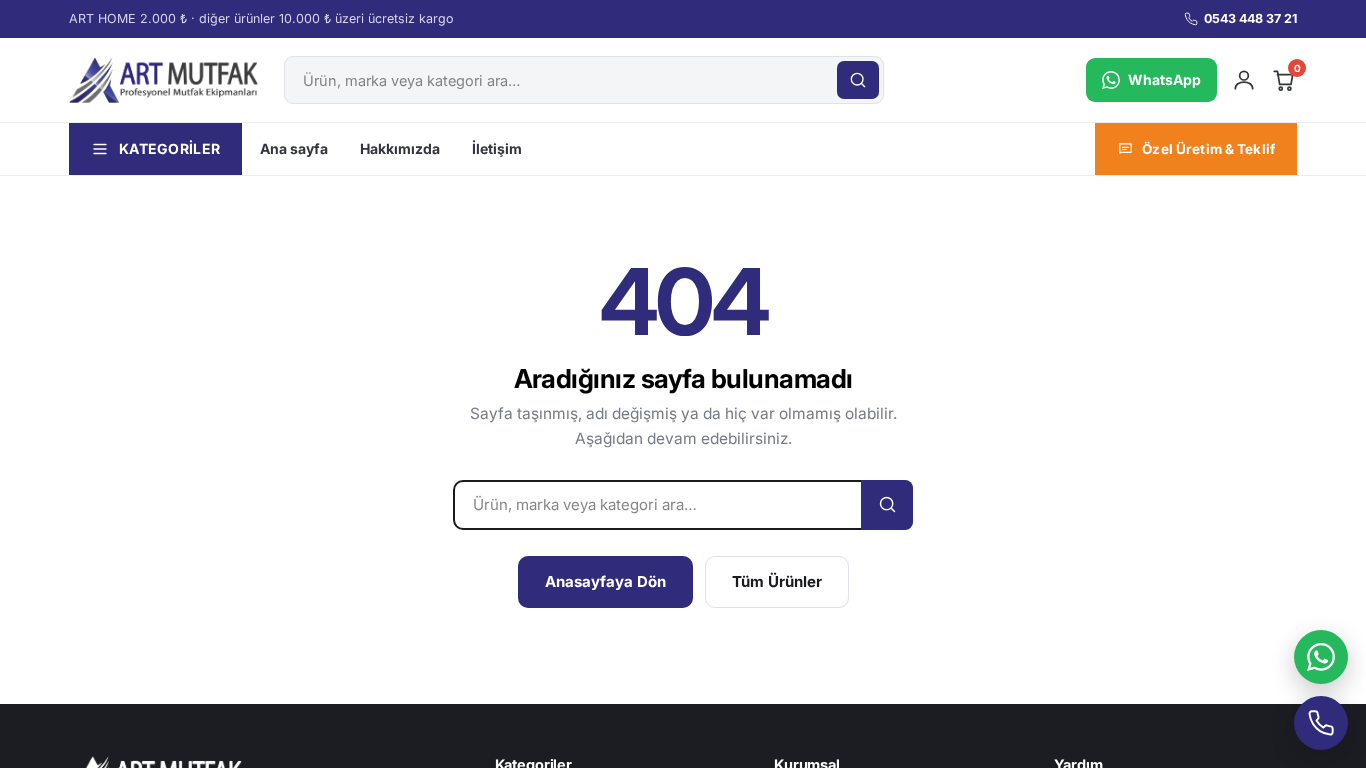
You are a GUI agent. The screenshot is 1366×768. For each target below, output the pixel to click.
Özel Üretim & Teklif (1208, 149)
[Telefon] (1321, 723)
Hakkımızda (400, 148)
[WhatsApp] (1321, 657)
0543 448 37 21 (1250, 18)
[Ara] (858, 80)
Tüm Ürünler (777, 581)
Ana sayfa (294, 148)
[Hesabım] (1244, 80)
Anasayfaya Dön (605, 581)
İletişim (497, 148)
